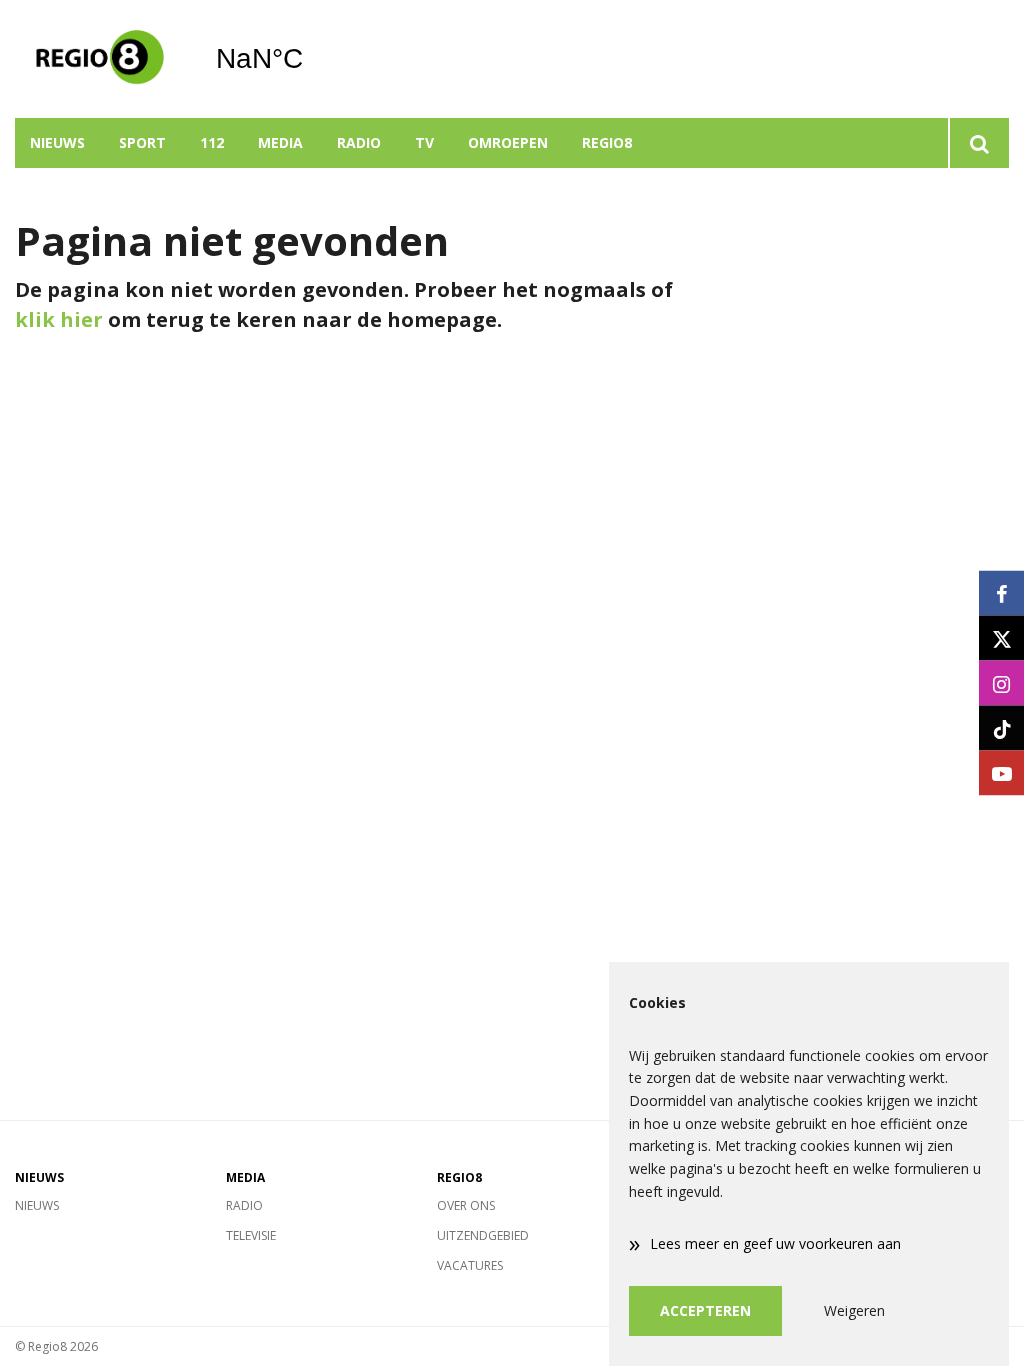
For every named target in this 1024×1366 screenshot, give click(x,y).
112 (212, 142)
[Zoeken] (978, 143)
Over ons (466, 1205)
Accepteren (705, 1310)
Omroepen (508, 142)
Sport (142, 142)
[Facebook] (1001, 593)
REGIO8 (607, 142)
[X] (1001, 638)
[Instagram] (1001, 683)
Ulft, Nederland (310, 59)
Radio (359, 142)
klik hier (59, 319)
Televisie (251, 1235)
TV (424, 142)
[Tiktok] (1001, 728)
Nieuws (57, 142)
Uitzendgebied (483, 1235)
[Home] (100, 59)
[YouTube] (1001, 773)
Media (280, 142)
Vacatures (470, 1265)
